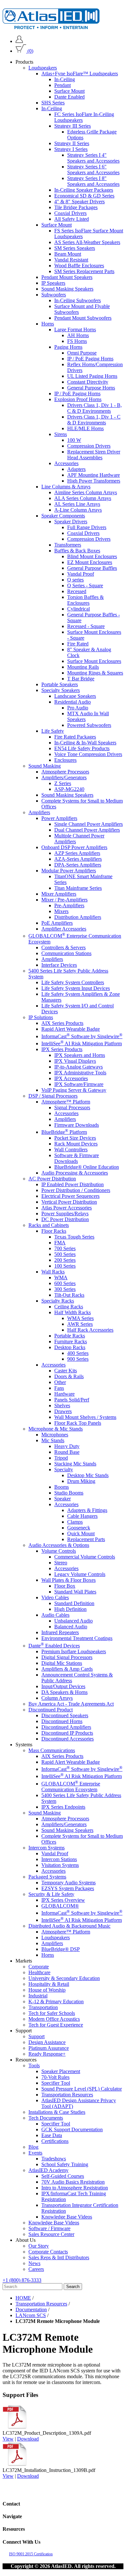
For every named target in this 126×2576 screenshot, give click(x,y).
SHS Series (53, 103)
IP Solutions (41, 1017)
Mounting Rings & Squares (95, 673)
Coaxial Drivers (70, 213)
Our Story (39, 2246)
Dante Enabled (69, 97)
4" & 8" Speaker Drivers (79, 202)
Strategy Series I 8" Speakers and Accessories (93, 181)
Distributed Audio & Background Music (69, 1926)
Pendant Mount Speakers (67, 277)
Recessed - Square (86, 626)
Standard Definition (74, 1603)
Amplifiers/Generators (64, 777)
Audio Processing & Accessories (75, 1173)
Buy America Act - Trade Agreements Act (71, 1704)
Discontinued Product (51, 1710)
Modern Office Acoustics (54, 2019)
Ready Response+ (47, 2054)
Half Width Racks (73, 1312)
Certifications (55, 2141)
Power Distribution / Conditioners (76, 1190)
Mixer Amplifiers (59, 894)
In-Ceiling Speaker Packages (84, 190)
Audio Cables (55, 1615)
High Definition (70, 1609)
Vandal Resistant (71, 260)
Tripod (61, 1458)
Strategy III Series (73, 126)
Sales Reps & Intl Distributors (59, 2257)
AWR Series (80, 1324)
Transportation (43, 2007)
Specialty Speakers (61, 690)
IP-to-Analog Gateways (79, 1067)
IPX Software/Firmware (79, 1084)
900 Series (78, 1359)
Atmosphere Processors (65, 772)
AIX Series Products (62, 1023)
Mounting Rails (83, 667)
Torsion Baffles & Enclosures (85, 600)
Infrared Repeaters (60, 1632)
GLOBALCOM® (60, 1906)
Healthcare (39, 1972)
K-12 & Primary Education (56, 2001)
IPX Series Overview (63, 1900)
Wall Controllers (71, 1150)
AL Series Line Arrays (77, 504)
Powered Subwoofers (89, 725)
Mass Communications (52, 1750)
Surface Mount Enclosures (94, 661)
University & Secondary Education (64, 1978)
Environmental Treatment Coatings (77, 1638)
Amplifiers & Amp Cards (67, 1669)
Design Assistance (47, 2042)
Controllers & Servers (63, 947)
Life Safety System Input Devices (76, 988)
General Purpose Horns (91, 388)
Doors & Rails (69, 1376)
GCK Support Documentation (72, 2129)
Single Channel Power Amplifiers (89, 824)
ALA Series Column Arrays (83, 498)
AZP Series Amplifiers (77, 853)
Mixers (61, 911)
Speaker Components (63, 516)
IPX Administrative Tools (80, 1073)
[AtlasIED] (51, 27)
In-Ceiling (65, 79)
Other (60, 1382)
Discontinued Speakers (65, 1715)
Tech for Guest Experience (56, 2025)
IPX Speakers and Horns (80, 1055)
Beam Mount (68, 254)
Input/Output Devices (63, 1686)
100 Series (65, 1266)
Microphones (55, 1435)
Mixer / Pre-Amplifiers (64, 900)
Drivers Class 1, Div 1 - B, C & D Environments (94, 408)
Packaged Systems (47, 1877)
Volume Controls (59, 1551)
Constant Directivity (88, 382)
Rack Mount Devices (76, 1144)
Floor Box (65, 1586)
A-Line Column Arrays (78, 510)
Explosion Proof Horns (78, 399)
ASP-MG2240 (69, 789)
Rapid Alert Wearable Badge (71, 1029)
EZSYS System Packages (68, 1888)
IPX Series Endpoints (63, 1807)
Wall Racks (53, 1272)
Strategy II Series (72, 143)
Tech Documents (46, 2118)
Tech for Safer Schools (52, 2013)
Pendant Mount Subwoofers (83, 318)
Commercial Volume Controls (85, 1557)
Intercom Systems (47, 1848)
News (34, 2263)
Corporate (39, 1967)
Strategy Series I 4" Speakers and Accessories (93, 158)
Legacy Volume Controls (80, 1574)
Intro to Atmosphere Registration (75, 2188)
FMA (60, 1243)
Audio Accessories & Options (59, 1545)
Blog (33, 2147)
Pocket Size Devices (75, 1138)
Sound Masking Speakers (67, 289)
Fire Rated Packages (75, 737)
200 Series (65, 1260)
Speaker (63, 1499)
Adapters (76, 469)
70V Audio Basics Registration (73, 2182)
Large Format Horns (75, 330)
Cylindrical (79, 609)
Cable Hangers (82, 1516)
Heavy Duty (67, 1446)
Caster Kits (66, 1371)
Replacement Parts (86, 1539)
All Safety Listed (72, 219)
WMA (61, 1277)
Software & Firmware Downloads (77, 1158)
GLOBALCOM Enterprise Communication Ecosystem (71, 1787)
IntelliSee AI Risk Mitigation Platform (82, 1043)
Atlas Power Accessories (67, 1208)
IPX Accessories (71, 1078)
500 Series (65, 1254)
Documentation (31, 2310)
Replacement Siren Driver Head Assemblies (94, 455)
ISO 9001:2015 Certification (31, 2554)
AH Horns (78, 335)
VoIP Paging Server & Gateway (74, 1090)
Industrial (38, 1996)
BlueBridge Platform (64, 1132)
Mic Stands (53, 1440)
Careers (36, 2269)
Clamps (75, 1522)
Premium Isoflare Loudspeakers (74, 1651)
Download (28, 2439)
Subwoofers (54, 295)
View (8, 2439)
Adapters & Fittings (87, 1510)
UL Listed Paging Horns (92, 376)
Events (35, 2153)
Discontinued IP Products (67, 1733)
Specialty (64, 1469)
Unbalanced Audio (73, 1621)
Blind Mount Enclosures (92, 556)
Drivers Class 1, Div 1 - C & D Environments (94, 420)
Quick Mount (81, 1533)
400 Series (78, 1353)
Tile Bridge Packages (76, 207)
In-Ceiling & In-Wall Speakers (85, 743)
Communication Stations (66, 953)
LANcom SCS (31, 2315)
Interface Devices (59, 965)
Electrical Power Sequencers (70, 1196)
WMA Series (80, 1318)
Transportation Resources (67, 2095)
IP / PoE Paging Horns (90, 359)
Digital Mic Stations (62, 1663)
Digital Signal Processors (67, 1657)
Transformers (68, 545)
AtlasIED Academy (48, 2170)
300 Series (65, 1289)
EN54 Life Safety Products (82, 748)
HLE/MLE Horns (85, 428)
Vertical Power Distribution (69, 1202)
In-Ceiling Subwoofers (78, 300)
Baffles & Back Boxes (77, 551)
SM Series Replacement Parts (84, 271)
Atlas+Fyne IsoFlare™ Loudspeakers (80, 74)
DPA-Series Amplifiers (78, 865)
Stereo (61, 1563)
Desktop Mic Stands (88, 1475)
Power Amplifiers (59, 818)
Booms (62, 1487)
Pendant (63, 85)
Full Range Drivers (87, 527)
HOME (23, 2298)
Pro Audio (78, 708)
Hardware (64, 1394)
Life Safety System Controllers (73, 982)
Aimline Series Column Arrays (86, 492)
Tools (34, 2065)
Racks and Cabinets (49, 1225)
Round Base (67, 1452)
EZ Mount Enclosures (90, 562)
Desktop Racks (70, 1347)
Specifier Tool (56, 2083)
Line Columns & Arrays (66, 487)
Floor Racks (54, 1231)
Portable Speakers (60, 684)
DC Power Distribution (65, 1219)
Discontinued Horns (62, 1721)
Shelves (62, 1405)
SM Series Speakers (75, 248)
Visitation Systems (60, 1865)
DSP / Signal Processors (53, 1096)
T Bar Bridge (81, 679)
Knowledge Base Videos (67, 2217)
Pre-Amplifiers (69, 905)
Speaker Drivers (71, 522)
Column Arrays (57, 1698)
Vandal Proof (81, 574)
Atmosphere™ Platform (66, 1102)
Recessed (77, 591)
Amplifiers (39, 812)
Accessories (66, 463)
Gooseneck (79, 1528)
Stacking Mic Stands (75, 1464)
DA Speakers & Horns (64, 1692)
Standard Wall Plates (75, 1592)
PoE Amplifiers (57, 923)
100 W (74, 440)
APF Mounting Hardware (94, 475)
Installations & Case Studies (57, 2112)
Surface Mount (69, 91)
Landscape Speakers (75, 696)
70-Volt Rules (55, 2077)
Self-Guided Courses (63, 2176)
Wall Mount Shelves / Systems (85, 1417)
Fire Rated (78, 644)
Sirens (61, 434)
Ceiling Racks (69, 1307)
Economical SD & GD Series (84, 196)
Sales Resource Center (51, 2234)
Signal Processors (72, 1107)
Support (37, 2036)
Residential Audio (73, 702)
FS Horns (77, 341)
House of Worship (47, 1990)
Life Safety (53, 731)
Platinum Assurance (49, 2048)
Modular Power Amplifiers (69, 871)
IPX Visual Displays (75, 1061)
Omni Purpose (82, 353)
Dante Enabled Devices (54, 1646)
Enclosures (65, 760)
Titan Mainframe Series (78, 888)
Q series (75, 580)
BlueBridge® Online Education (87, 1167)
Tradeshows (54, 2159)
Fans (59, 1388)
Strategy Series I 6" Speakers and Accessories (93, 170)
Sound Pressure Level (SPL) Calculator (82, 2089)
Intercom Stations (59, 1859)
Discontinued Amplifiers (66, 1727)
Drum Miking (81, 1481)
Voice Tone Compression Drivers (88, 754)
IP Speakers (53, 283)
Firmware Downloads (77, 1125)
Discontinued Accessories (68, 1739)
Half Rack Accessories (90, 1330)
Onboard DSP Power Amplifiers (74, 847)
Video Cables (55, 1597)
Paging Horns (68, 347)
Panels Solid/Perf (72, 1400)
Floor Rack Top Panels (78, 1423)
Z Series (63, 783)
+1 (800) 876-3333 (22, 2280)
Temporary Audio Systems (68, 1883)
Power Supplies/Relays (65, 1213)
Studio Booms (69, 1493)
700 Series (65, 1248)
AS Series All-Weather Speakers (87, 242)
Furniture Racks (71, 1341)
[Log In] (19, 41)
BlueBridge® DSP (61, 1949)
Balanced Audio (71, 1627)
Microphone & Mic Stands (56, 1429)
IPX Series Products (62, 1049)
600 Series (65, 1283)
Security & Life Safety (51, 1894)
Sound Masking (45, 766)
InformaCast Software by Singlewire (82, 1036)
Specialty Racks (58, 1301)
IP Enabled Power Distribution (73, 1184)
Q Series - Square (85, 585)
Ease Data (52, 2135)
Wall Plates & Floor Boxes (68, 1580)
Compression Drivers (89, 446)
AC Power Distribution (52, 1179)
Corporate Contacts (48, 2252)
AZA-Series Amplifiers (78, 859)
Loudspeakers (43, 68)
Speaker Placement (61, 2071)
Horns (48, 324)
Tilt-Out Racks (69, 1295)
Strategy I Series (71, 149)
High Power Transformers (94, 481)
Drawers (63, 1411)
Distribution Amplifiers (78, 917)
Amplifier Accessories (64, 929)
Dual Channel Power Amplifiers (87, 830)
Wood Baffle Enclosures (79, 266)
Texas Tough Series (74, 1237)
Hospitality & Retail (49, 1984)
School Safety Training (65, 2164)
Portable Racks (70, 1336)
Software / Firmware (49, 2228)
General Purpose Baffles (92, 568)
